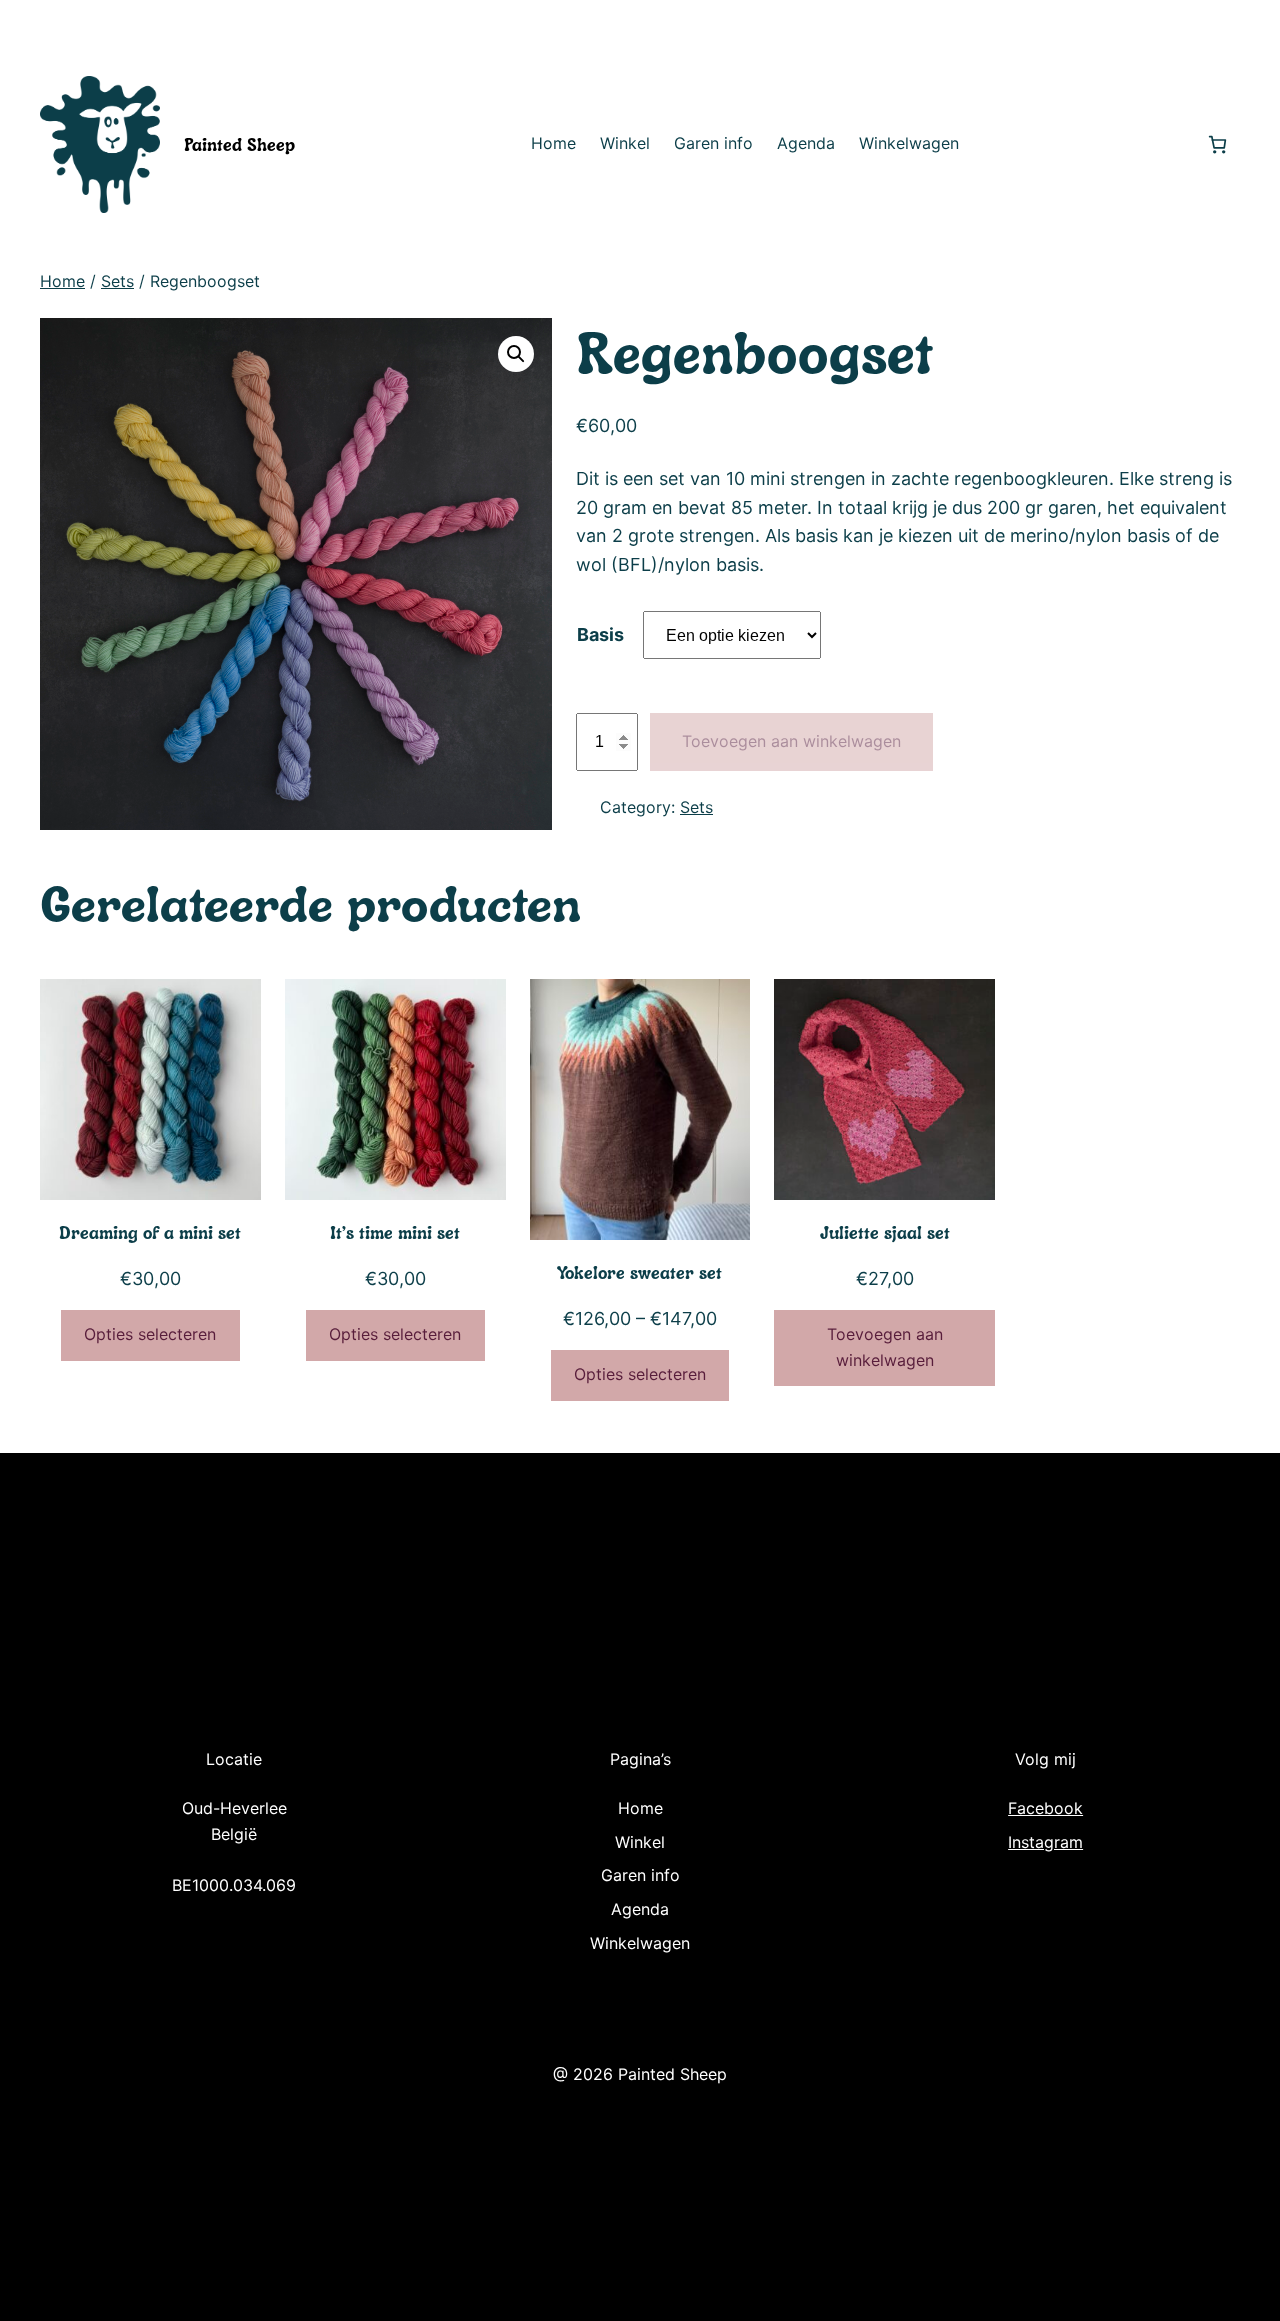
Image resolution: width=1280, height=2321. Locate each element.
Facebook (1045, 1808)
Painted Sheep (239, 144)
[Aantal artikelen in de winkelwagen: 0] (1217, 144)
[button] (516, 354)
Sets (117, 281)
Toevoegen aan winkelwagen (791, 741)
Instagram (1045, 1842)
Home (62, 281)
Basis (600, 634)
